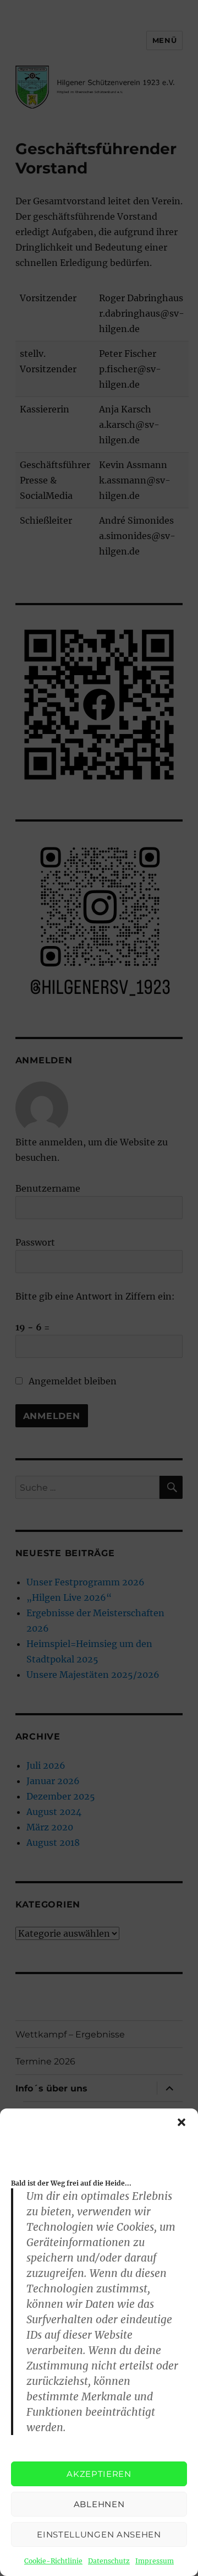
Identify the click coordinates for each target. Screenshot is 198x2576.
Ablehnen (99, 2504)
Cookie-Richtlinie (53, 2561)
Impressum (155, 2561)
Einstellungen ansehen (99, 2534)
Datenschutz (109, 2561)
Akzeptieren (99, 2474)
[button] (182, 2122)
